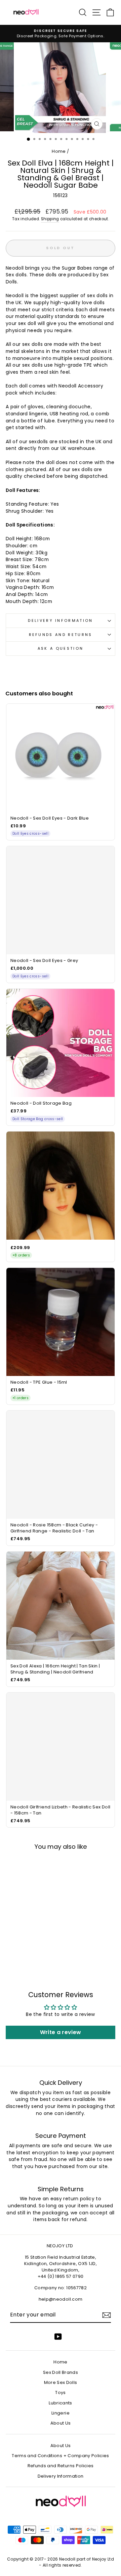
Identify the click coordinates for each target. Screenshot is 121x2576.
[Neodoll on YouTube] (58, 2337)
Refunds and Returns (61, 635)
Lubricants (60, 2403)
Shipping (50, 219)
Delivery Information (60, 620)
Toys (60, 2393)
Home (59, 151)
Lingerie (61, 2413)
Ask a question (61, 648)
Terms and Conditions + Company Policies (60, 2456)
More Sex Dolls (61, 2382)
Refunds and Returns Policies (61, 2466)
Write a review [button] (61, 2032)
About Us (61, 2423)
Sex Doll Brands (61, 2372)
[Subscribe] (107, 2315)
